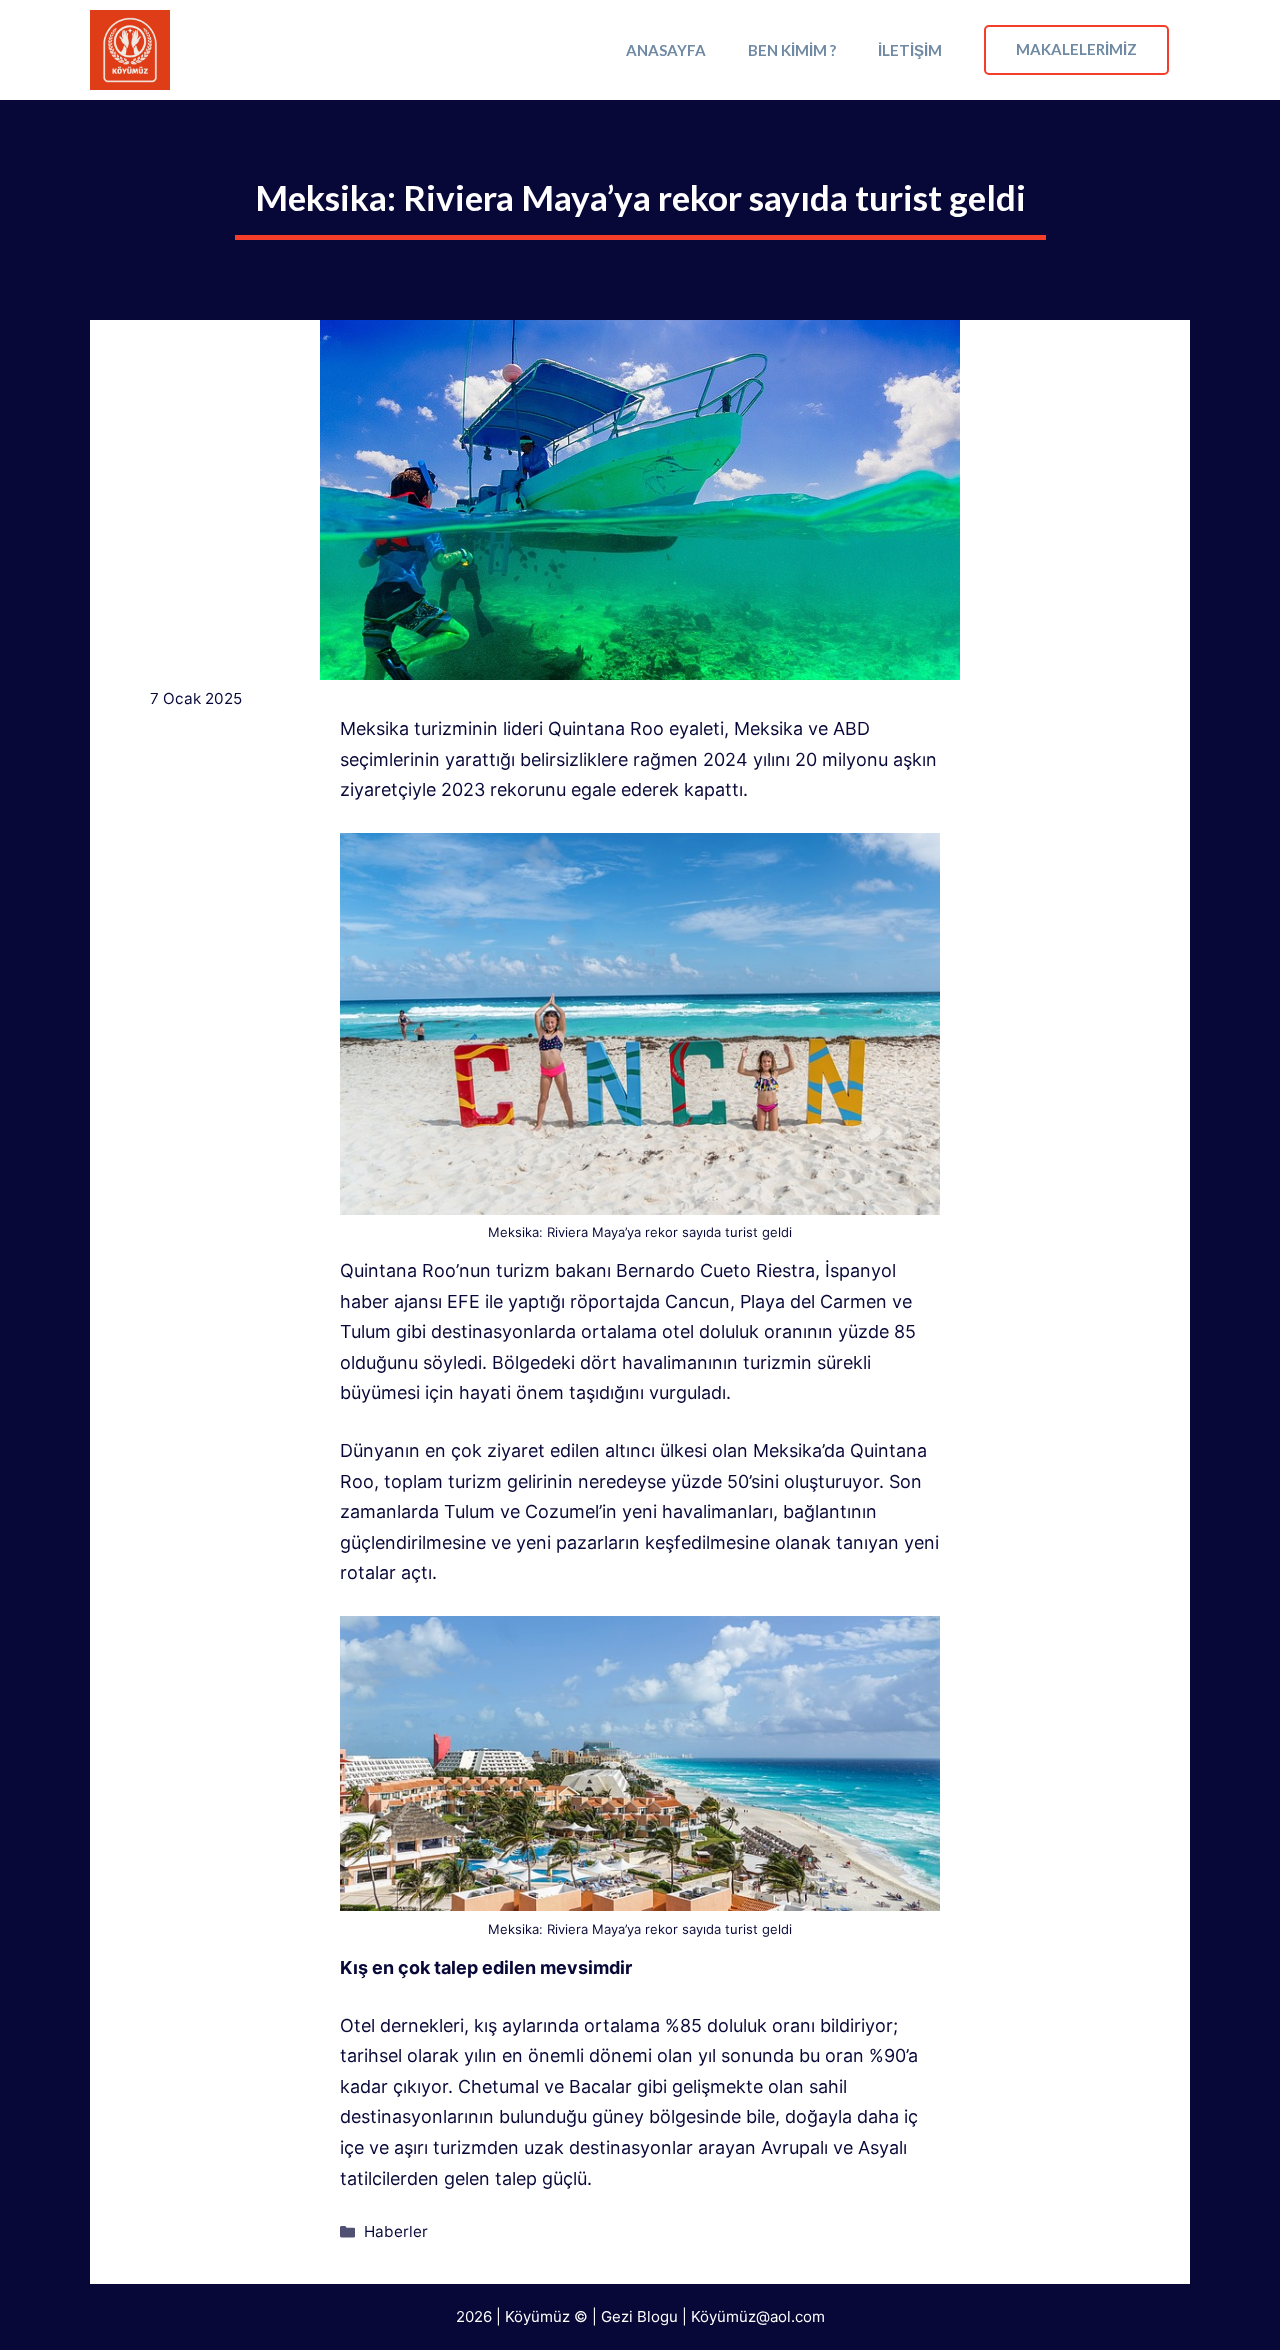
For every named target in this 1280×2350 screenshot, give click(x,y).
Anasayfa (666, 50)
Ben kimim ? (792, 50)
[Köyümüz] (130, 50)
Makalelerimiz (1076, 49)
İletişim (910, 50)
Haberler (396, 2231)
